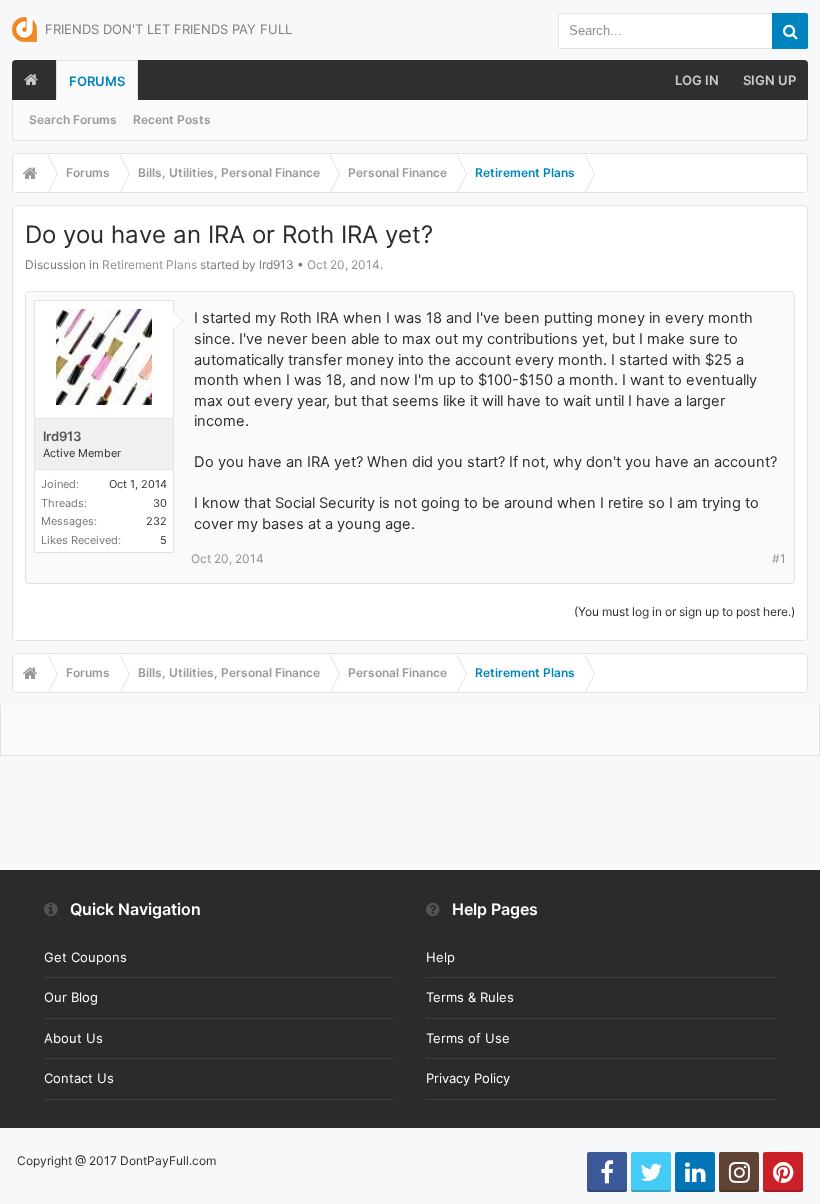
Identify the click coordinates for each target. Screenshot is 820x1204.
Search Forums (73, 119)
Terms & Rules (470, 997)
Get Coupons (85, 957)
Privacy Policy (468, 1078)
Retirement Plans (149, 264)
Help (440, 957)
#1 (779, 558)
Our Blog (71, 997)
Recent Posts (172, 119)
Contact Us (79, 1078)
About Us (73, 1038)
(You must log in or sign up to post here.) (684, 611)
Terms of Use (468, 1038)
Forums (97, 81)
